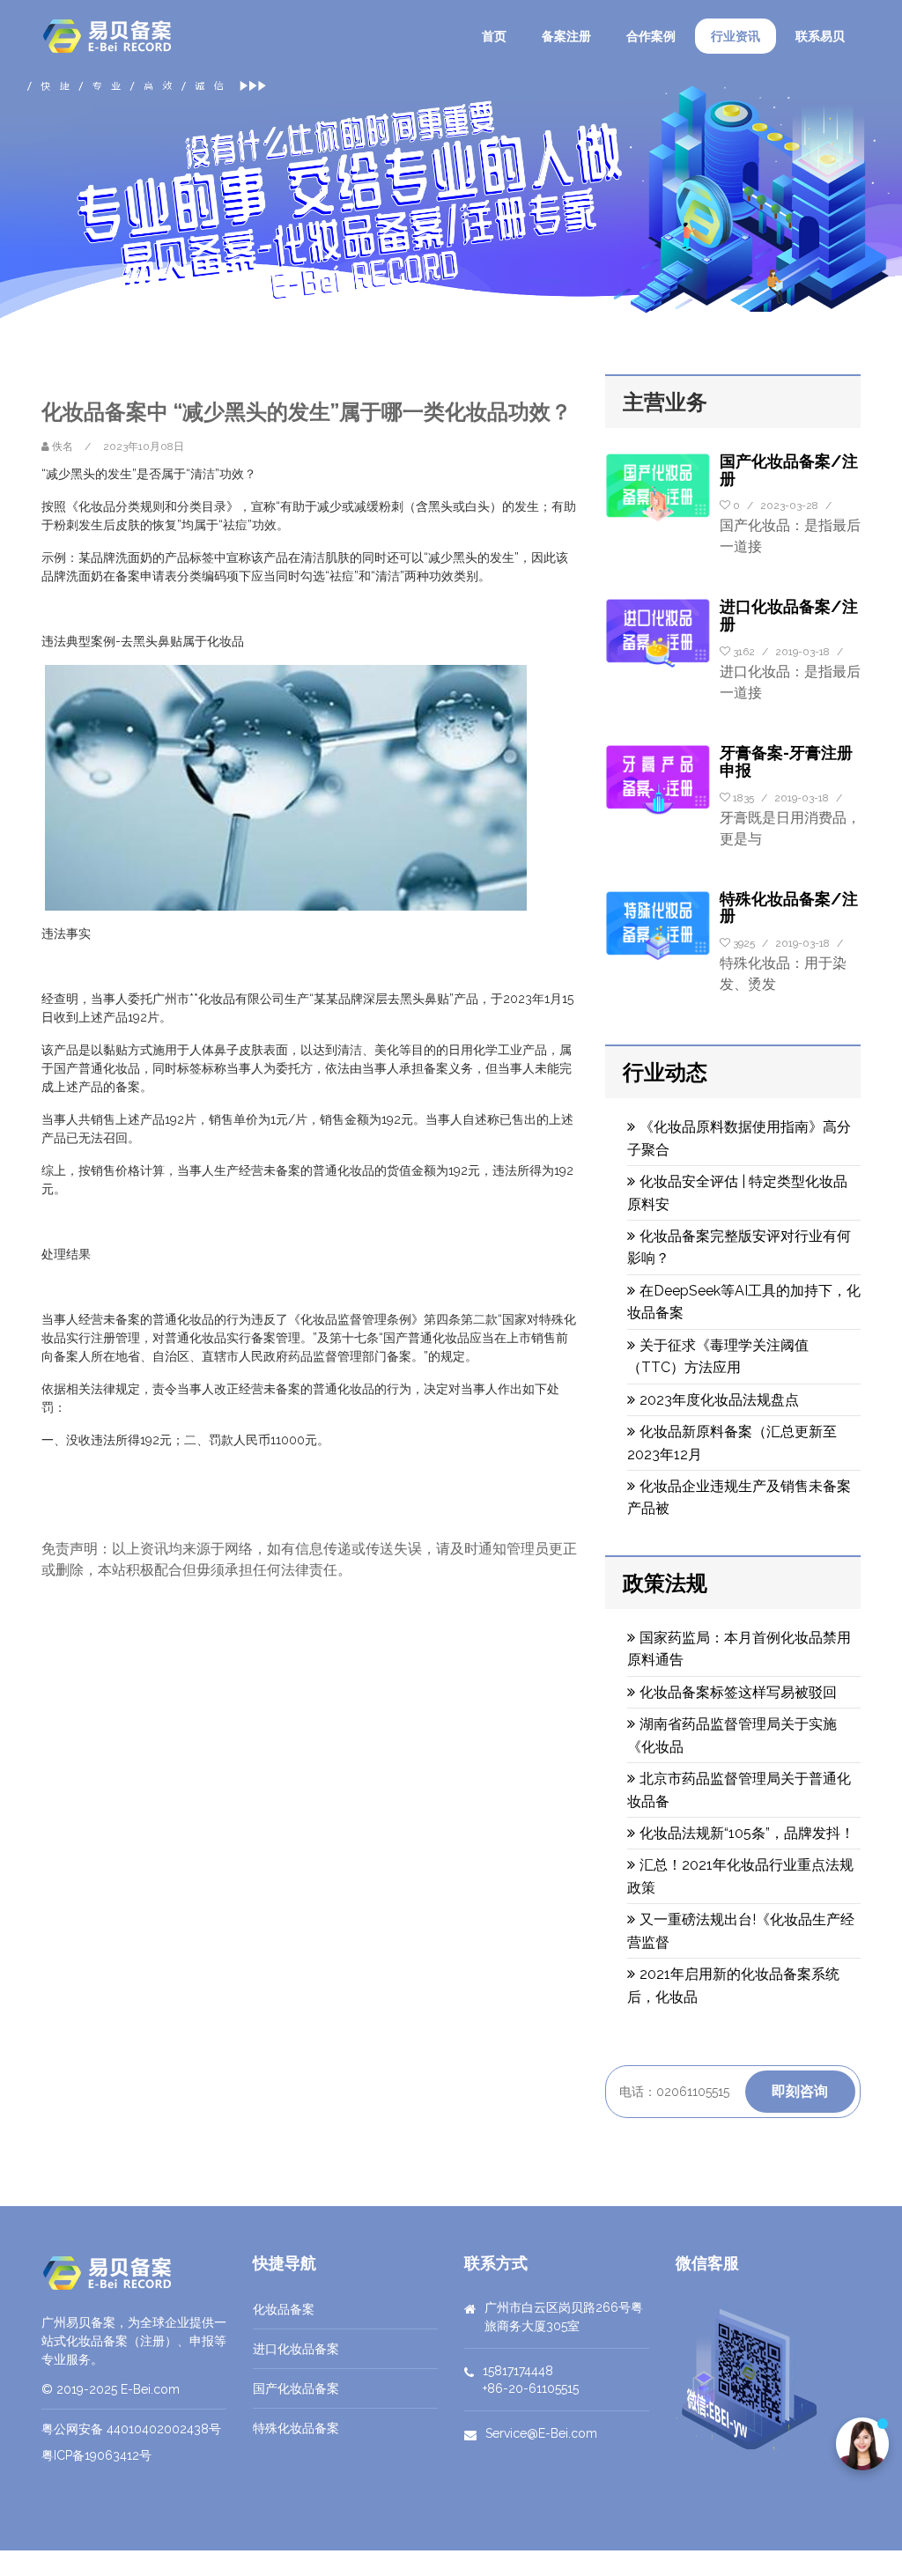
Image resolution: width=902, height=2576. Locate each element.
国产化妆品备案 (296, 2388)
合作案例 (651, 36)
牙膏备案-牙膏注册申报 (786, 761)
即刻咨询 (800, 2091)
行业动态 (665, 1072)
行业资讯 (736, 36)
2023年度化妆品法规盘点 (719, 1400)
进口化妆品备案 (296, 2349)
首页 (494, 36)
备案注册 (566, 36)
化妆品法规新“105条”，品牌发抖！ (747, 1833)
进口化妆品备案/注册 (789, 615)
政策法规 (665, 1583)
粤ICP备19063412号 (96, 2455)
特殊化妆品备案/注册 (789, 908)
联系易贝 (820, 36)
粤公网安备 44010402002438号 (131, 2429)
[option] (451, 197)
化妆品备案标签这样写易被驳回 (738, 1692)
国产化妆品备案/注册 (789, 470)
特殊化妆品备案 (296, 2428)
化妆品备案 (284, 2309)
